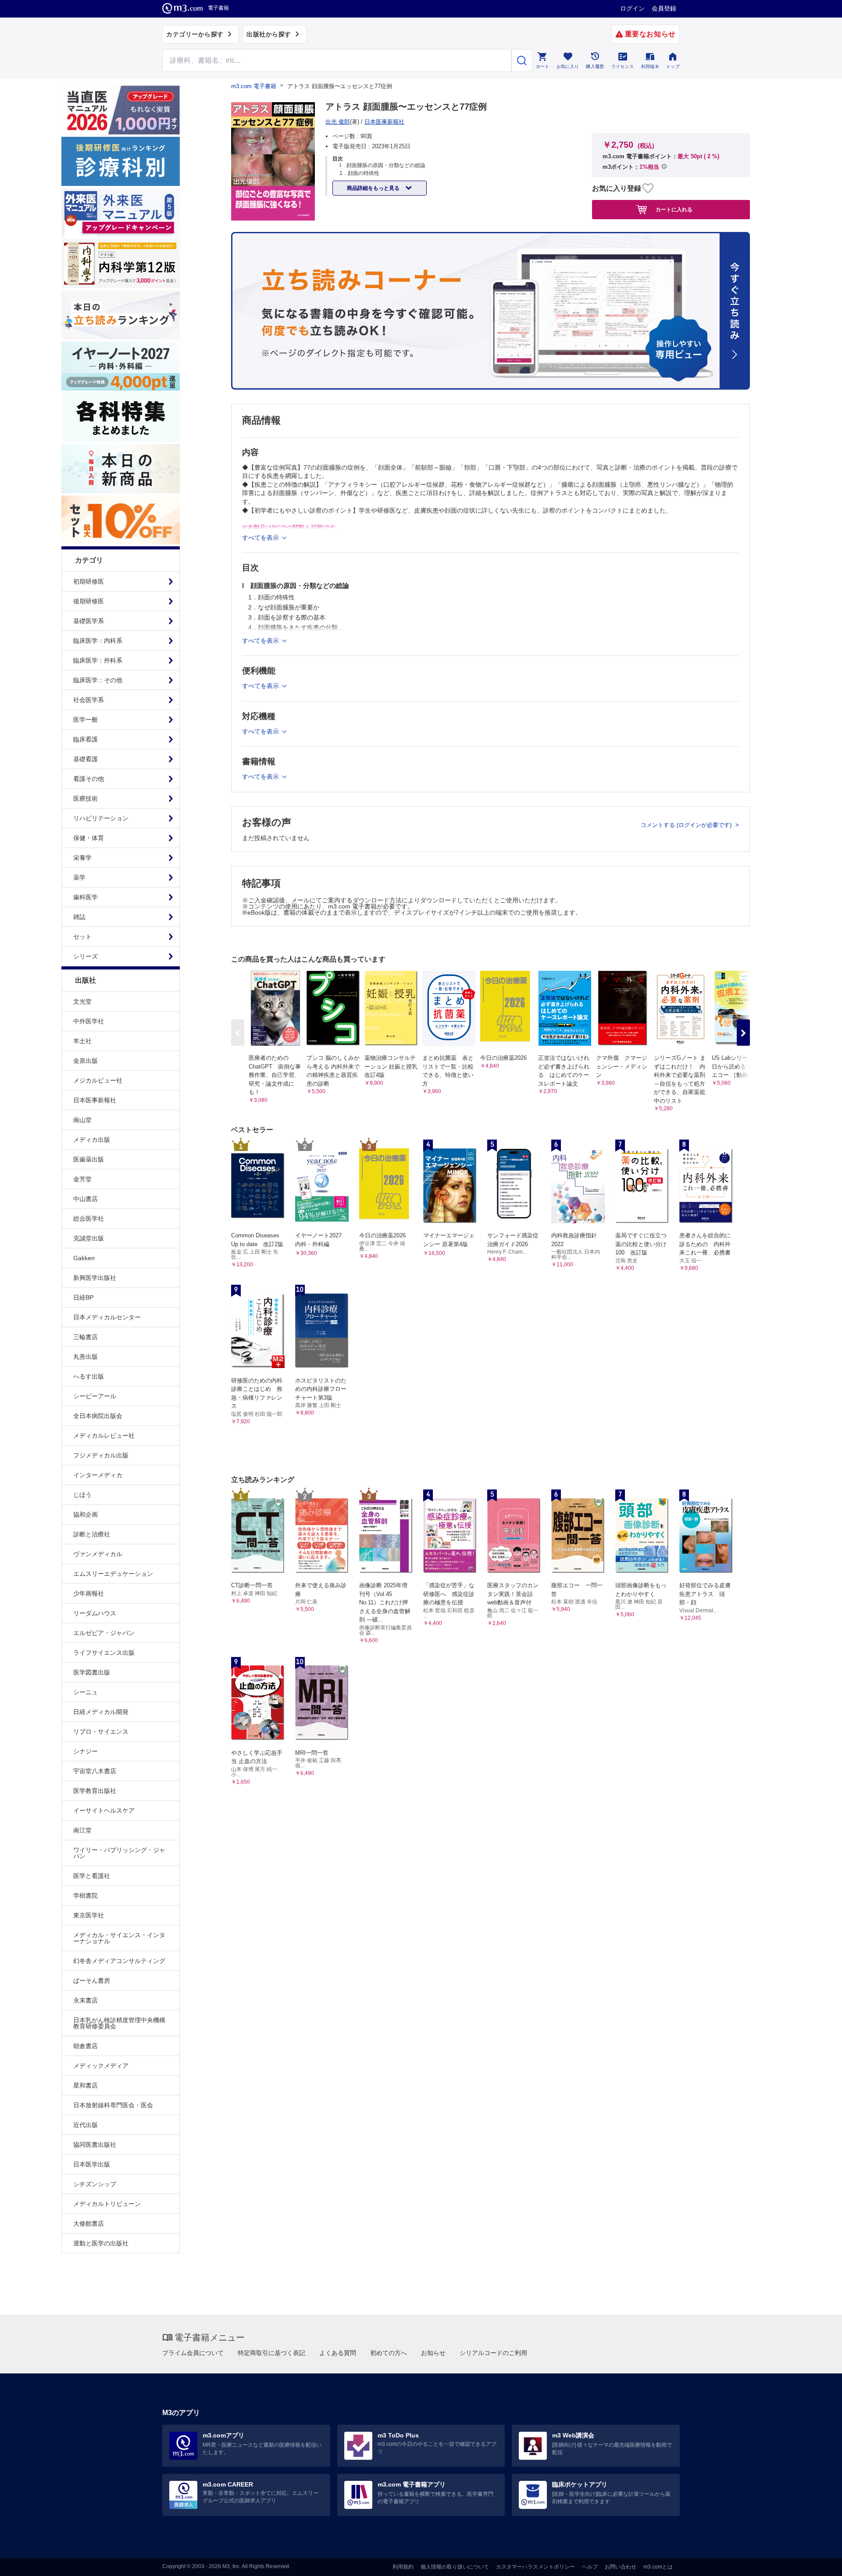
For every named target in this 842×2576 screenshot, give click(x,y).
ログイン (632, 8)
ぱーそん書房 (92, 1981)
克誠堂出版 (89, 1238)
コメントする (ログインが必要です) (687, 825)
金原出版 (86, 1061)
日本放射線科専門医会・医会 (113, 2105)
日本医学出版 (92, 2164)
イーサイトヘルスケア (104, 1810)
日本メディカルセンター (107, 1317)
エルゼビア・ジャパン (104, 1633)
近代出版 (86, 2125)
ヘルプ (590, 2567)
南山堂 (82, 1120)
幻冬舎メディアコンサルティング (119, 1961)
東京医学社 (89, 1915)
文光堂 (82, 1001)
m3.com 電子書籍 (254, 86)
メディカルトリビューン (107, 2204)
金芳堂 (82, 1179)
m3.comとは (658, 2567)
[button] (743, 1033)
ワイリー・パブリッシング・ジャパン (119, 1853)
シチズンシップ (95, 2184)
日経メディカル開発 (101, 1712)
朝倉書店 (86, 2046)
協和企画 (86, 1514)
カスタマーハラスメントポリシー (535, 2567)
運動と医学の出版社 (101, 2243)
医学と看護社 (92, 1876)
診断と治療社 (92, 1534)
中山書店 (86, 1199)
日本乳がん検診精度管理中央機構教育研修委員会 (119, 2023)
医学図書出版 (92, 1672)
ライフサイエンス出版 (104, 1653)
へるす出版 (89, 1376)
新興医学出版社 (95, 1278)
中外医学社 (89, 1021)
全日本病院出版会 (98, 1416)
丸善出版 (86, 1357)
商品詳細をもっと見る (374, 188)
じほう (82, 1495)
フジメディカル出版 (101, 1455)
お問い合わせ (621, 2567)
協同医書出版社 (95, 2145)
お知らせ (433, 2353)
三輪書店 (86, 1337)
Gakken (84, 1258)
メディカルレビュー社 (104, 1436)
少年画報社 (89, 1593)
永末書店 (86, 2000)
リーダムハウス (95, 1613)
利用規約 (403, 2567)
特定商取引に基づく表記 (271, 2353)
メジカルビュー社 (98, 1080)
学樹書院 (86, 1895)
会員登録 (664, 8)
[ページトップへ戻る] (817, 2562)
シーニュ (86, 1692)
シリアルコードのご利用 (493, 2353)
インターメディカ (98, 1475)
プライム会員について (193, 2353)
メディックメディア (101, 2066)
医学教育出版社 (95, 1791)
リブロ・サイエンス (101, 1732)
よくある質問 (338, 2353)
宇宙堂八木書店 (95, 1771)
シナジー (86, 1751)
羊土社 (82, 1041)
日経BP (83, 1297)
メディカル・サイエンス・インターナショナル (119, 1938)
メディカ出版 (92, 1140)
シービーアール (95, 1396)
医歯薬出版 (89, 1159)
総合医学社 (89, 1219)
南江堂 (82, 1830)
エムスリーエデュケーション (113, 1574)
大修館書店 (89, 2223)
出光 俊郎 (338, 122)
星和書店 (86, 2085)
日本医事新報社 (95, 1100)
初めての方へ (389, 2353)
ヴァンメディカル (98, 1554)
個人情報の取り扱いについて (455, 2567)
